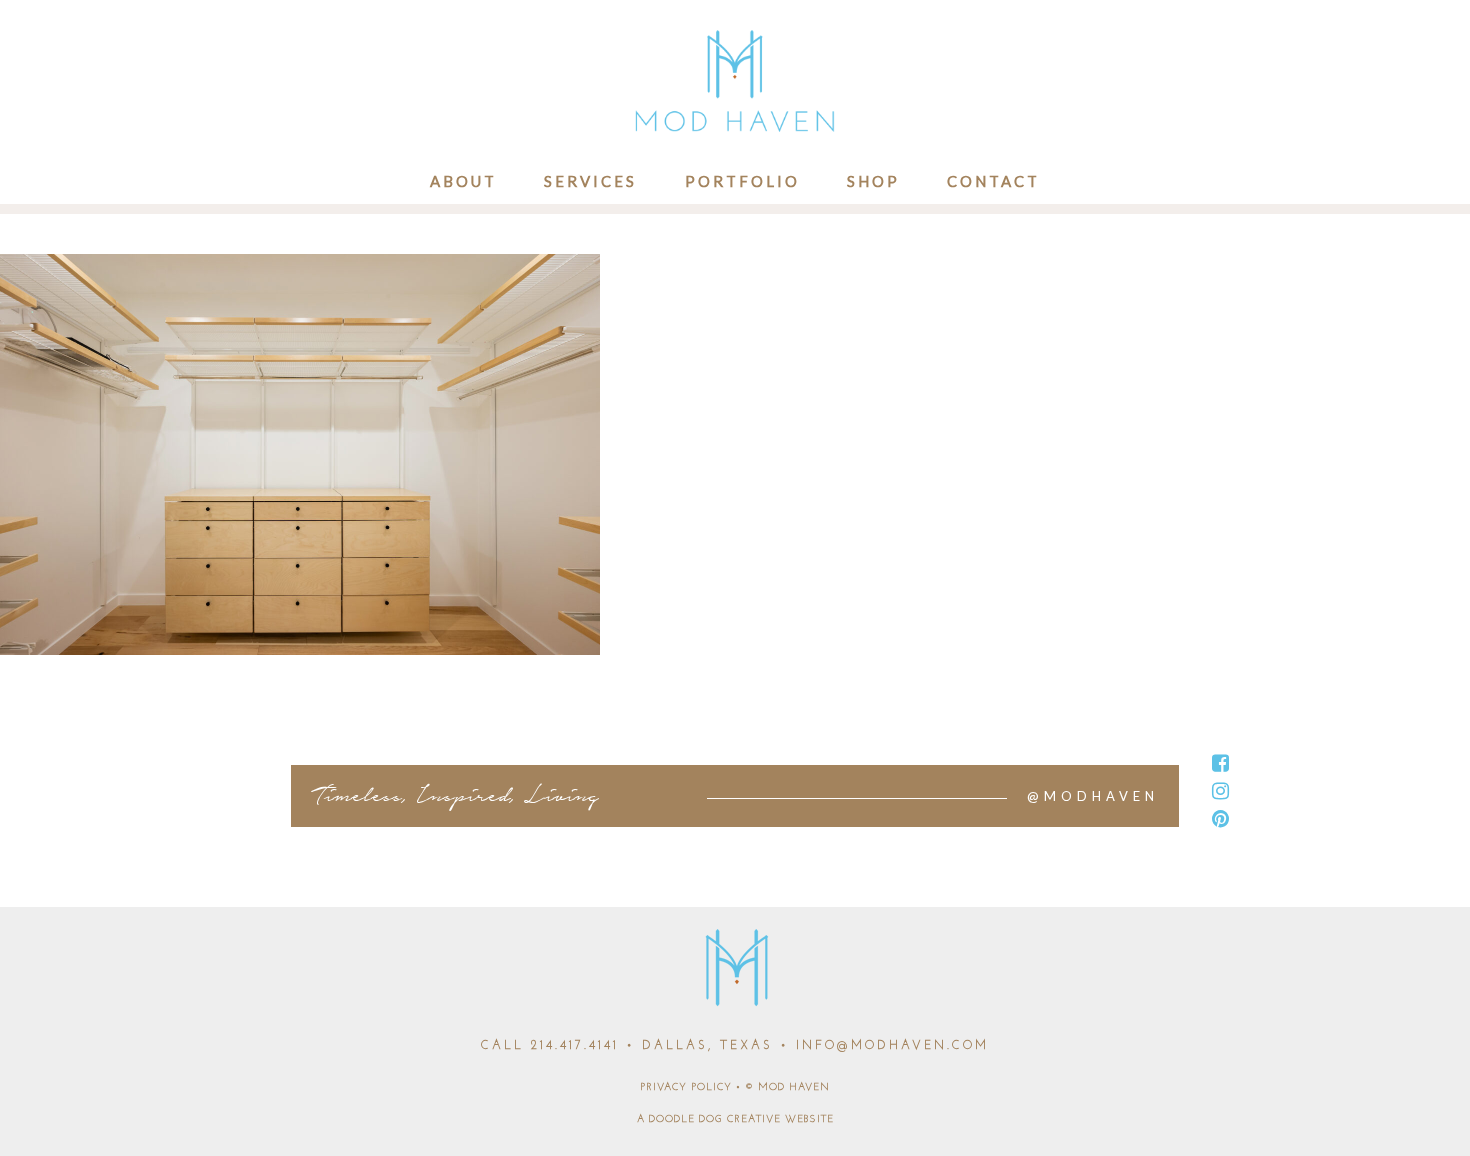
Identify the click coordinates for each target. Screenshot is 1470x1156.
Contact (993, 181)
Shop (873, 181)
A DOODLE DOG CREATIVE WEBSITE (735, 1119)
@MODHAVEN (1093, 796)
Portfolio (742, 181)
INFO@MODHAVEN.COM (892, 1046)
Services (590, 181)
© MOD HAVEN (787, 1087)
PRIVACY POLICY (686, 1087)
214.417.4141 (575, 1046)
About (463, 181)
